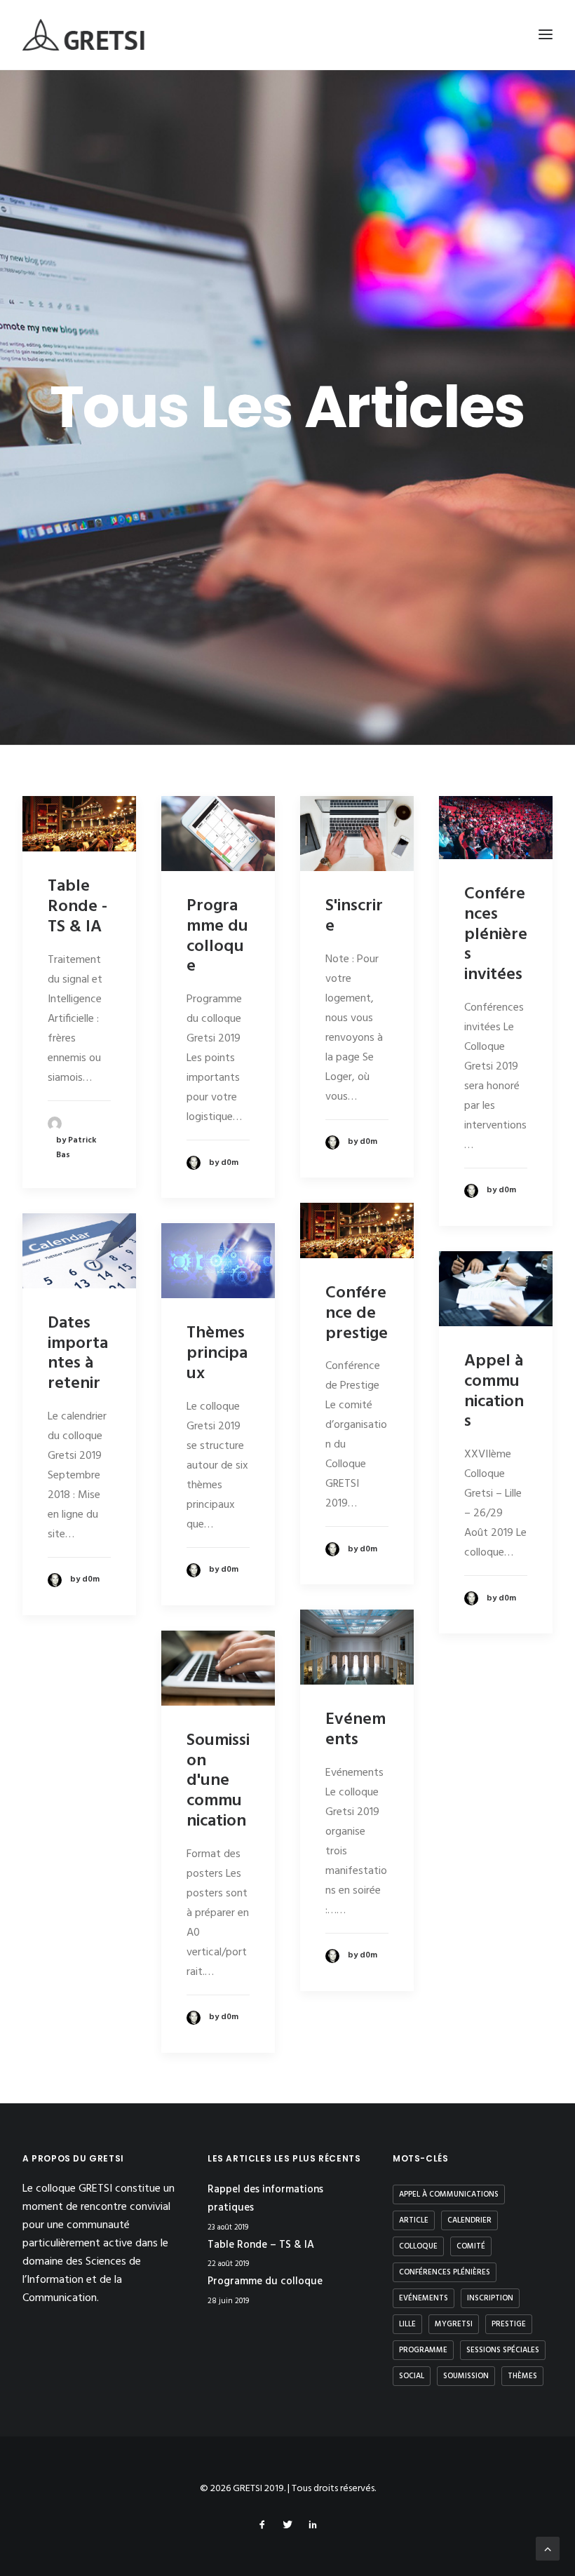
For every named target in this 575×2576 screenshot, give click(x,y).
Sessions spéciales (503, 2350)
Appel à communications (494, 1391)
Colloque (418, 2246)
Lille (407, 2324)
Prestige (509, 2324)
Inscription (490, 2298)
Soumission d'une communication (218, 1781)
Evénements (356, 1730)
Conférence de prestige (357, 1314)
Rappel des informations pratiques (265, 2199)
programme (423, 2350)
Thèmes (522, 2376)
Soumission (466, 2376)
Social (412, 2376)
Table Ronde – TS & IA (261, 2245)
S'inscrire (354, 916)
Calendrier (469, 2220)
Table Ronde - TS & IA (77, 907)
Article (414, 2220)
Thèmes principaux (217, 1354)
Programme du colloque (217, 936)
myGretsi (454, 2324)
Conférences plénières (445, 2272)
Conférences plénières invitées (496, 935)
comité (471, 2246)
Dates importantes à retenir (78, 1354)
